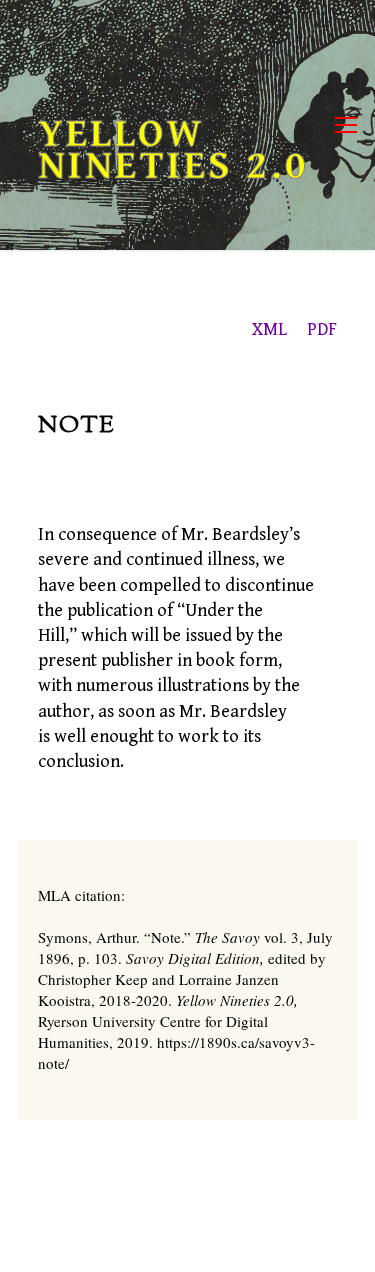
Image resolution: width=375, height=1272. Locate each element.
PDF (322, 329)
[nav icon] (346, 125)
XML (269, 329)
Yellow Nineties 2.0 (173, 150)
